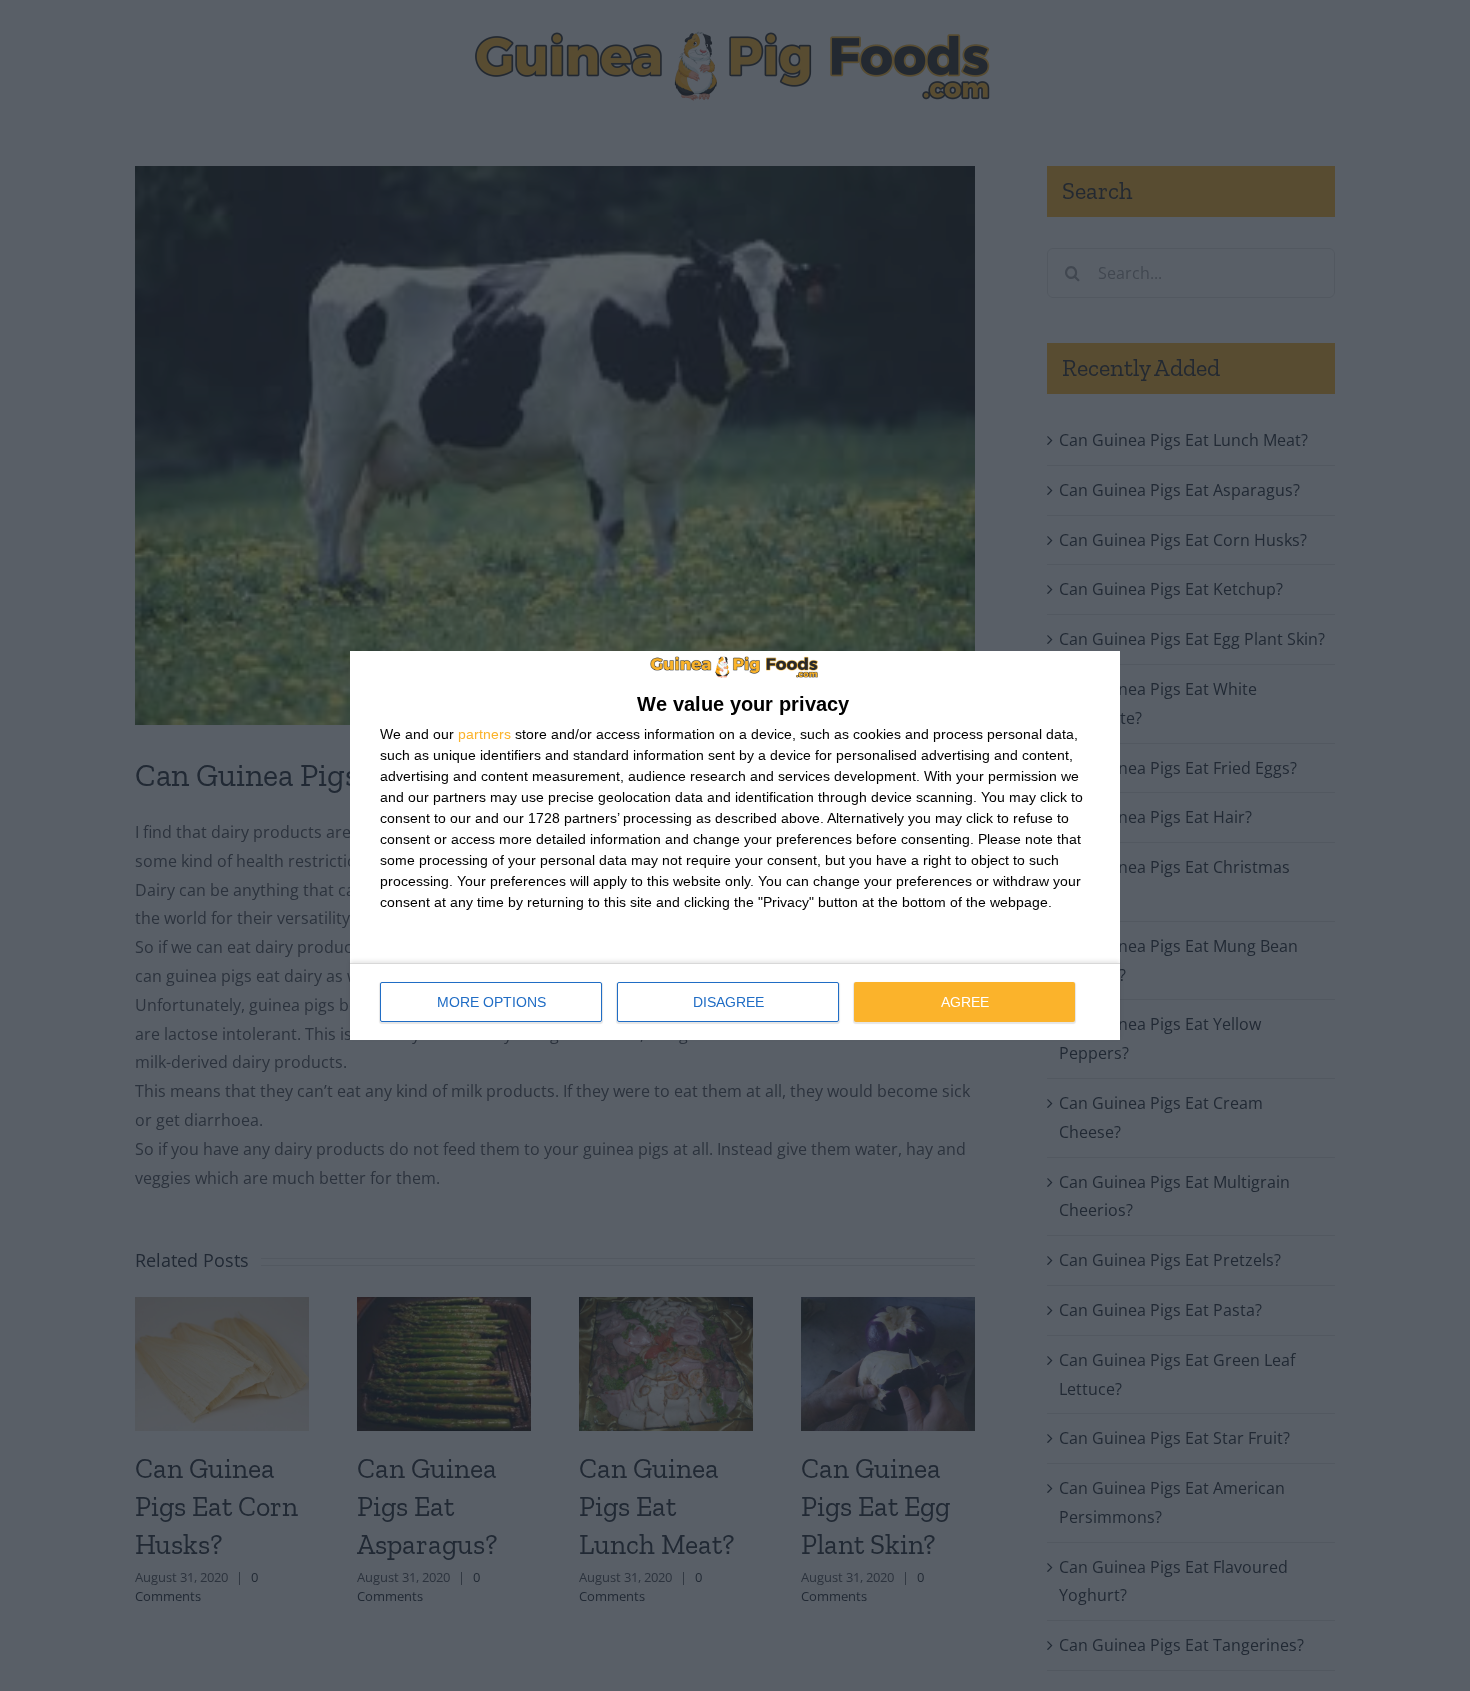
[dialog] (735, 846)
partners (484, 734)
